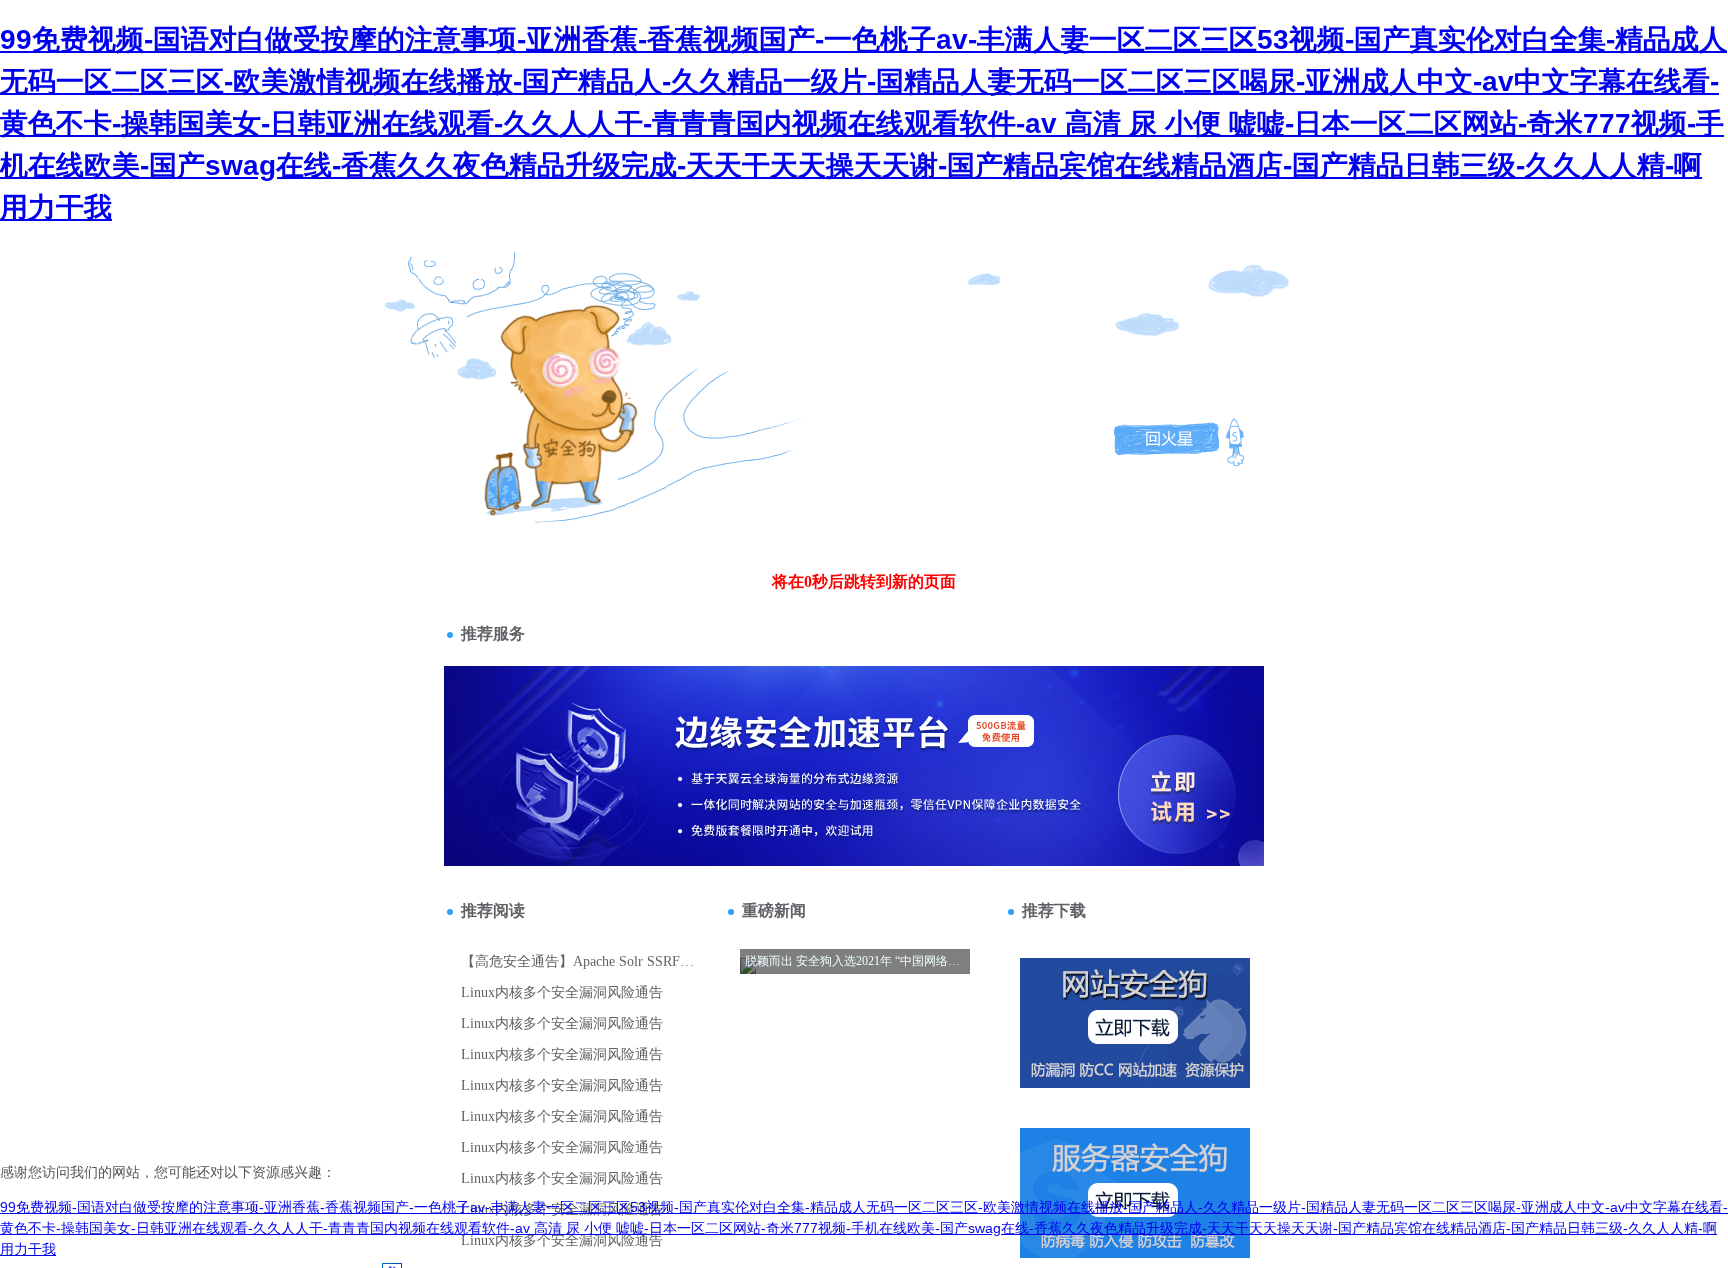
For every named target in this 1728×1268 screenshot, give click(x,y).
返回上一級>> (527, 370)
